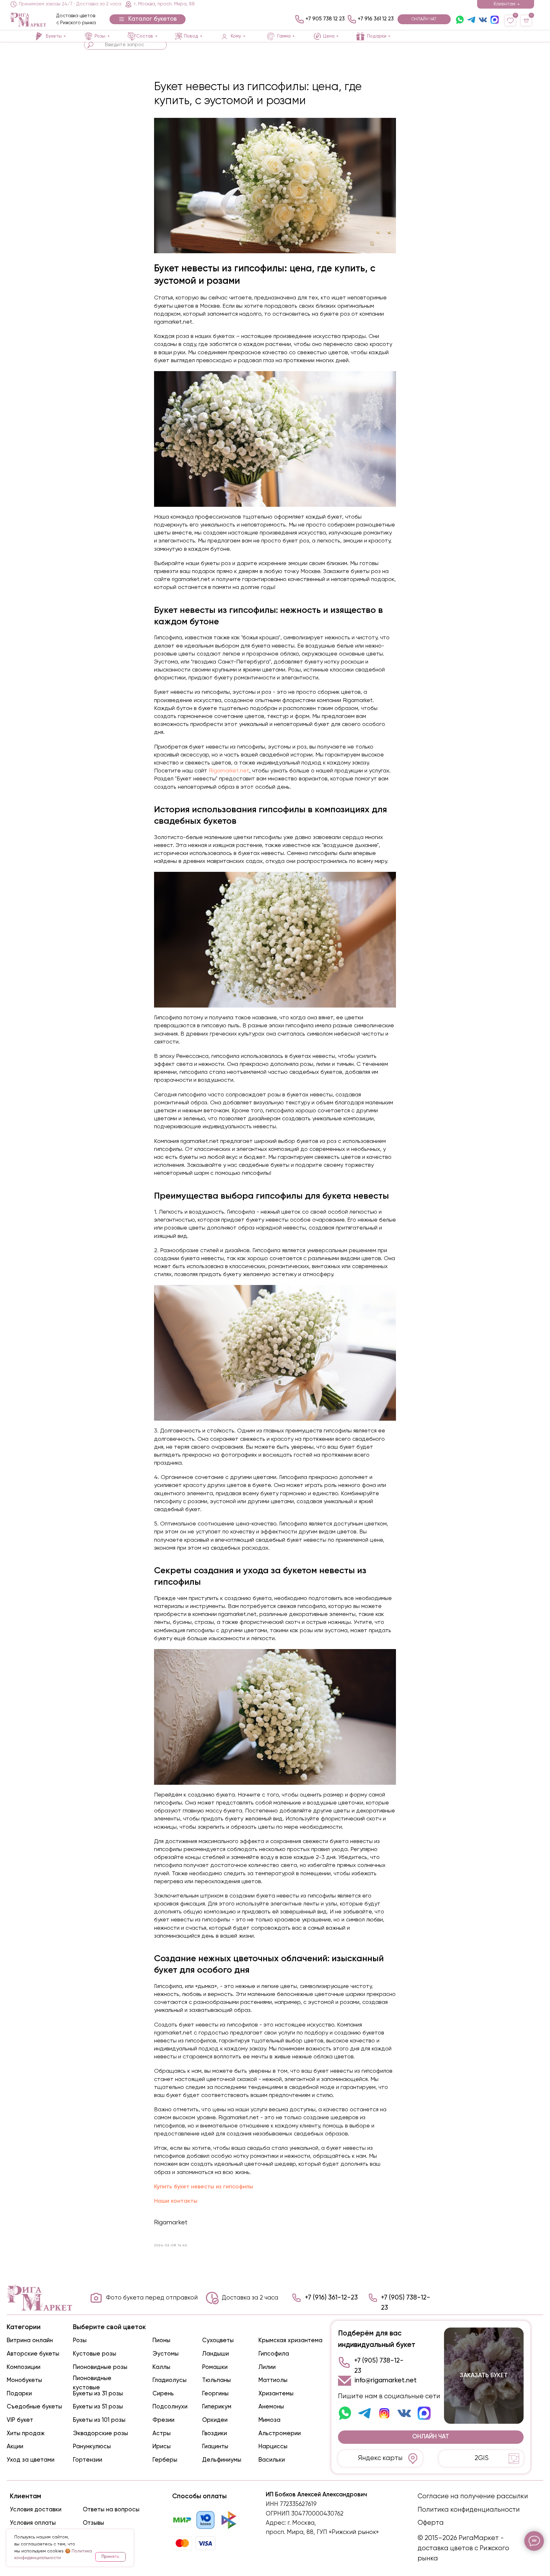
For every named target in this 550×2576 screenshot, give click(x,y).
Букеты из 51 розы (98, 2407)
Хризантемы (276, 2394)
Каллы (161, 2367)
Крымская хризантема (290, 2341)
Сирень (163, 2394)
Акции (15, 2447)
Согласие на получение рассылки (473, 2497)
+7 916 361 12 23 (376, 19)
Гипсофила (274, 2354)
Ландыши (215, 2354)
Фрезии (163, 2420)
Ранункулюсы (92, 2447)
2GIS (482, 2458)
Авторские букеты (33, 2354)
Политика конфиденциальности (469, 2510)
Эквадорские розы (100, 2434)
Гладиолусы (169, 2380)
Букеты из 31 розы (98, 2394)
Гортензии (88, 2460)
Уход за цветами (31, 2460)
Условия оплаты (33, 2523)
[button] (148, 19)
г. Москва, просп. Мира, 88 (164, 4)
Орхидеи (215, 2420)
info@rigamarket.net (386, 2381)
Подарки (19, 2394)
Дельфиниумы (222, 2460)
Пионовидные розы (100, 2367)
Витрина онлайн (30, 2341)
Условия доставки (36, 2510)
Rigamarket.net (228, 771)
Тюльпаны (216, 2380)
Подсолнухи (170, 2407)
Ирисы (162, 2447)
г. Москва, (302, 2523)
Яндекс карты (380, 2458)
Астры (162, 2434)
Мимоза (269, 2420)
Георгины (215, 2394)
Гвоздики (215, 2434)
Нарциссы (273, 2447)
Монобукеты (24, 2380)
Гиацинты (215, 2447)
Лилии (267, 2367)
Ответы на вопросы (111, 2510)
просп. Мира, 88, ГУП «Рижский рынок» (322, 2532)
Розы (80, 2341)
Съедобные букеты (34, 2407)
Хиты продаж (26, 2434)
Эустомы (166, 2354)
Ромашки (215, 2367)
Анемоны (271, 2407)
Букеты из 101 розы (99, 2420)
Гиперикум (217, 2407)
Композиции (24, 2367)
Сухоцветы (218, 2341)
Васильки (272, 2460)
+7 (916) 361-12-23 (331, 2298)
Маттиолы (273, 2380)
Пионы (161, 2341)
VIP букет (20, 2420)
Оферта (431, 2523)
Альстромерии (280, 2434)
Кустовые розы (95, 2354)
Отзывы (93, 2523)
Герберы (165, 2460)
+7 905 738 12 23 (325, 19)
